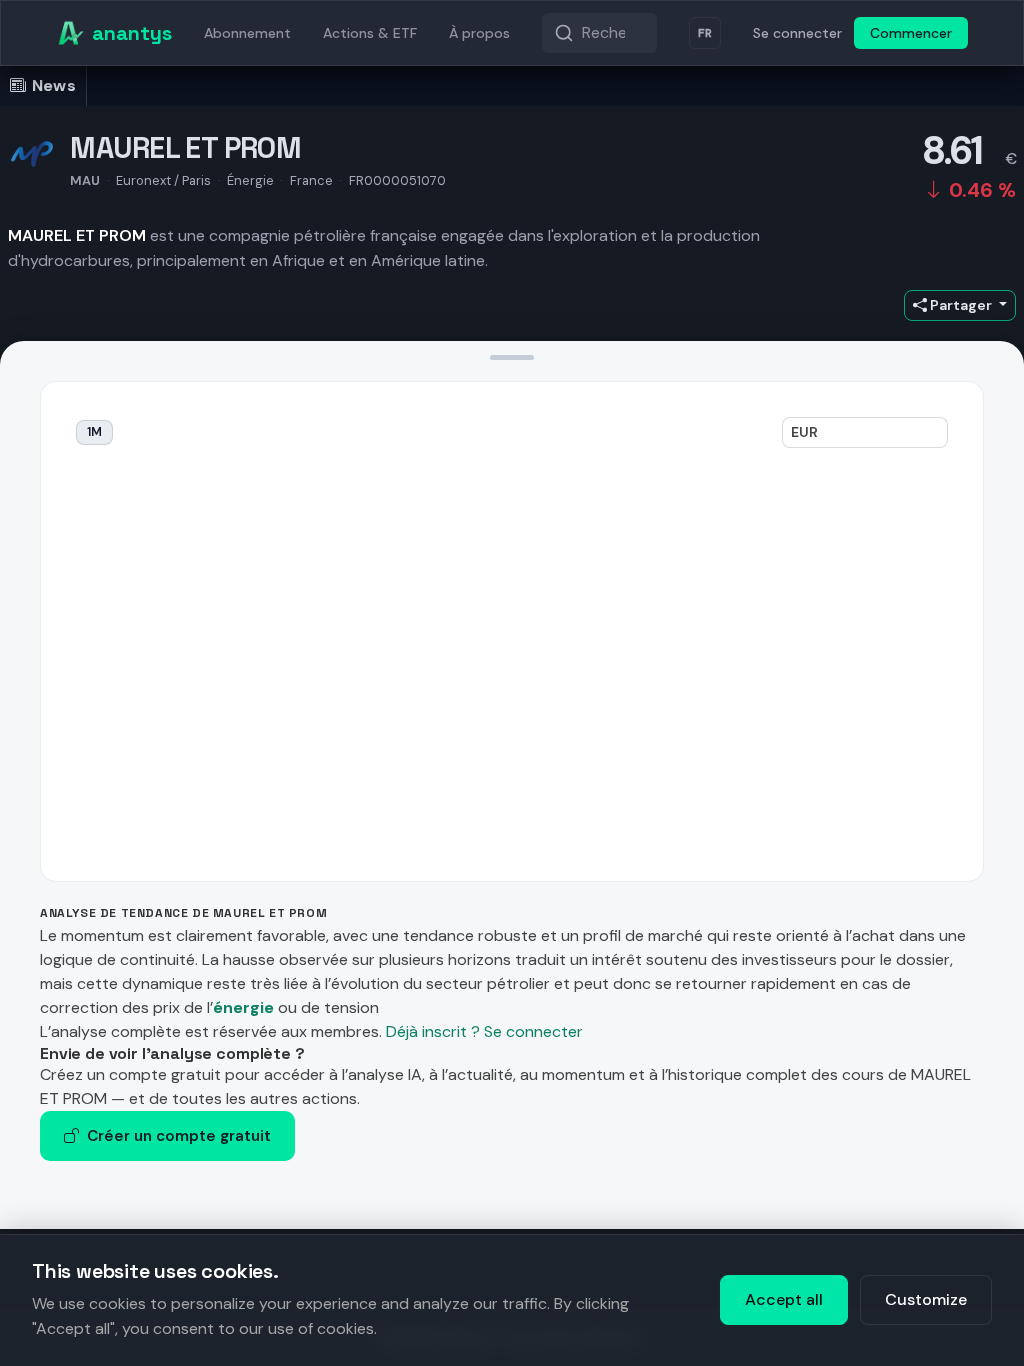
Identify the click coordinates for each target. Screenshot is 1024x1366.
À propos (479, 33)
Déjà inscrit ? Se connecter (484, 1031)
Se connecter (797, 33)
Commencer (911, 33)
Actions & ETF (370, 33)
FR (705, 33)
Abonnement (247, 33)
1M (94, 432)
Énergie (250, 180)
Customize (926, 1299)
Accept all (784, 1299)
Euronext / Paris (163, 180)
